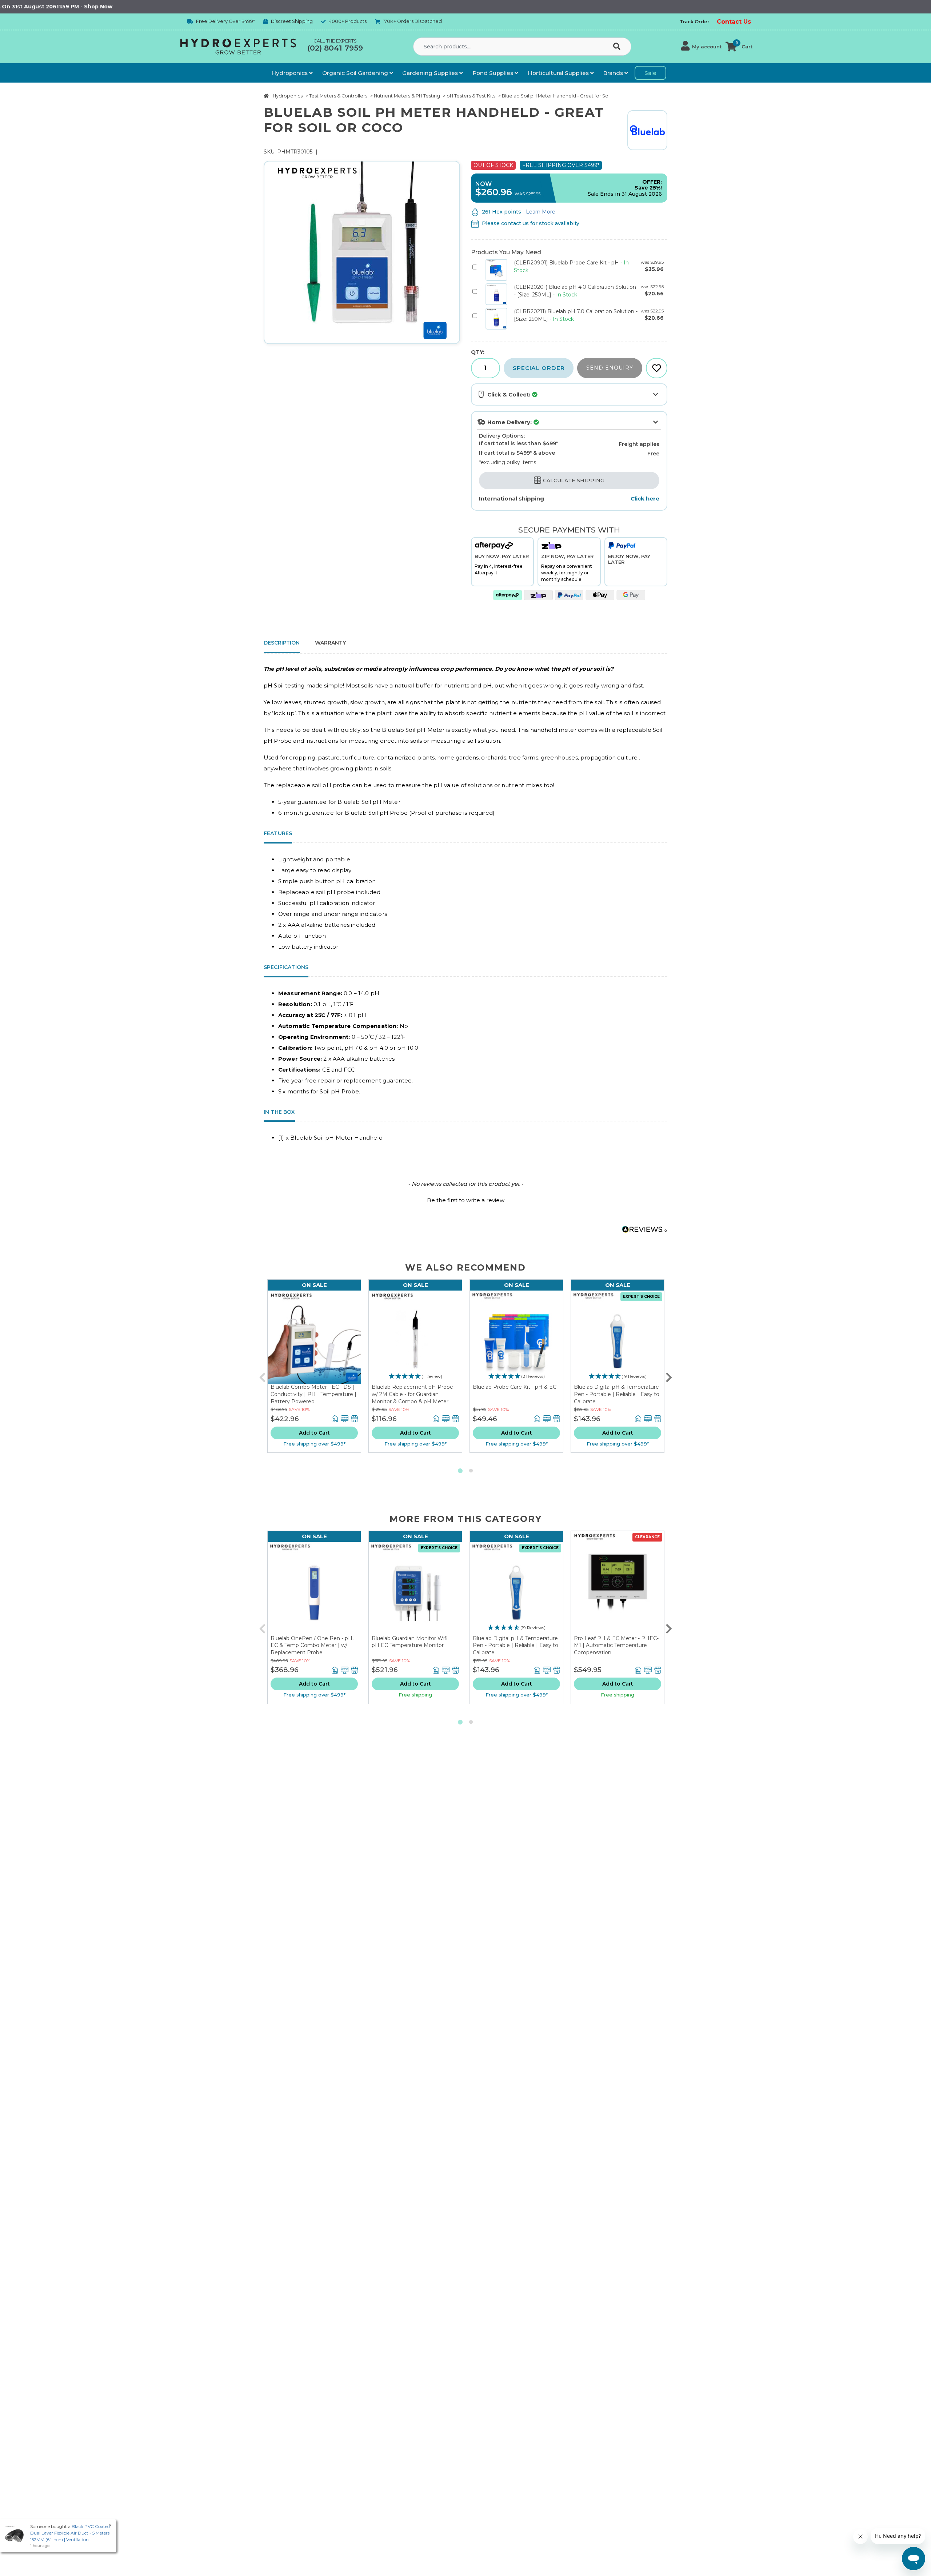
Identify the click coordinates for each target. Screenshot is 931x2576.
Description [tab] (282, 643)
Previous (262, 1376)
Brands (614, 73)
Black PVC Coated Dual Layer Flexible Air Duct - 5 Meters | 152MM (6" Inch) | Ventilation (71, 2533)
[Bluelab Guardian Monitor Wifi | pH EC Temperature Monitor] (415, 1588)
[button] (701, 47)
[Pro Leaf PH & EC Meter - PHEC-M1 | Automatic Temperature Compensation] (618, 1583)
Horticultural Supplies (559, 73)
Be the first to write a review (466, 1200)
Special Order (539, 368)
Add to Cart (314, 1433)
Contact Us (734, 22)
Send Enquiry (610, 368)
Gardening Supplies (431, 73)
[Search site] (618, 47)
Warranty (330, 643)
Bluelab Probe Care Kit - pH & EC (515, 1387)
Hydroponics (290, 73)
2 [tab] (471, 1471)
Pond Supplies (494, 73)
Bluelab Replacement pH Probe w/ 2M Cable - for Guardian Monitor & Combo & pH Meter (412, 1394)
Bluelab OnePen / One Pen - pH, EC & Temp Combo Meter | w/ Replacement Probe (312, 1645)
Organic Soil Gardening (356, 73)
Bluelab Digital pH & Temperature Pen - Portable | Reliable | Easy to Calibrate (617, 1394)
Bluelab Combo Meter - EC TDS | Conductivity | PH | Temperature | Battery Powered (313, 1394)
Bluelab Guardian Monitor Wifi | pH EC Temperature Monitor (411, 1642)
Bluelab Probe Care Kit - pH (567, 263)
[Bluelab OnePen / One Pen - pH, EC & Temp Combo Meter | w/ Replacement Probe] (314, 1588)
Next (669, 1376)
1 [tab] (460, 1471)
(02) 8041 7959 (335, 48)
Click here (645, 499)
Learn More (541, 212)
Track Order (695, 22)
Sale (650, 73)
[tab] (330, 644)
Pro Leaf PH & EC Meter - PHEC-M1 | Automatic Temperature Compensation (616, 1645)
